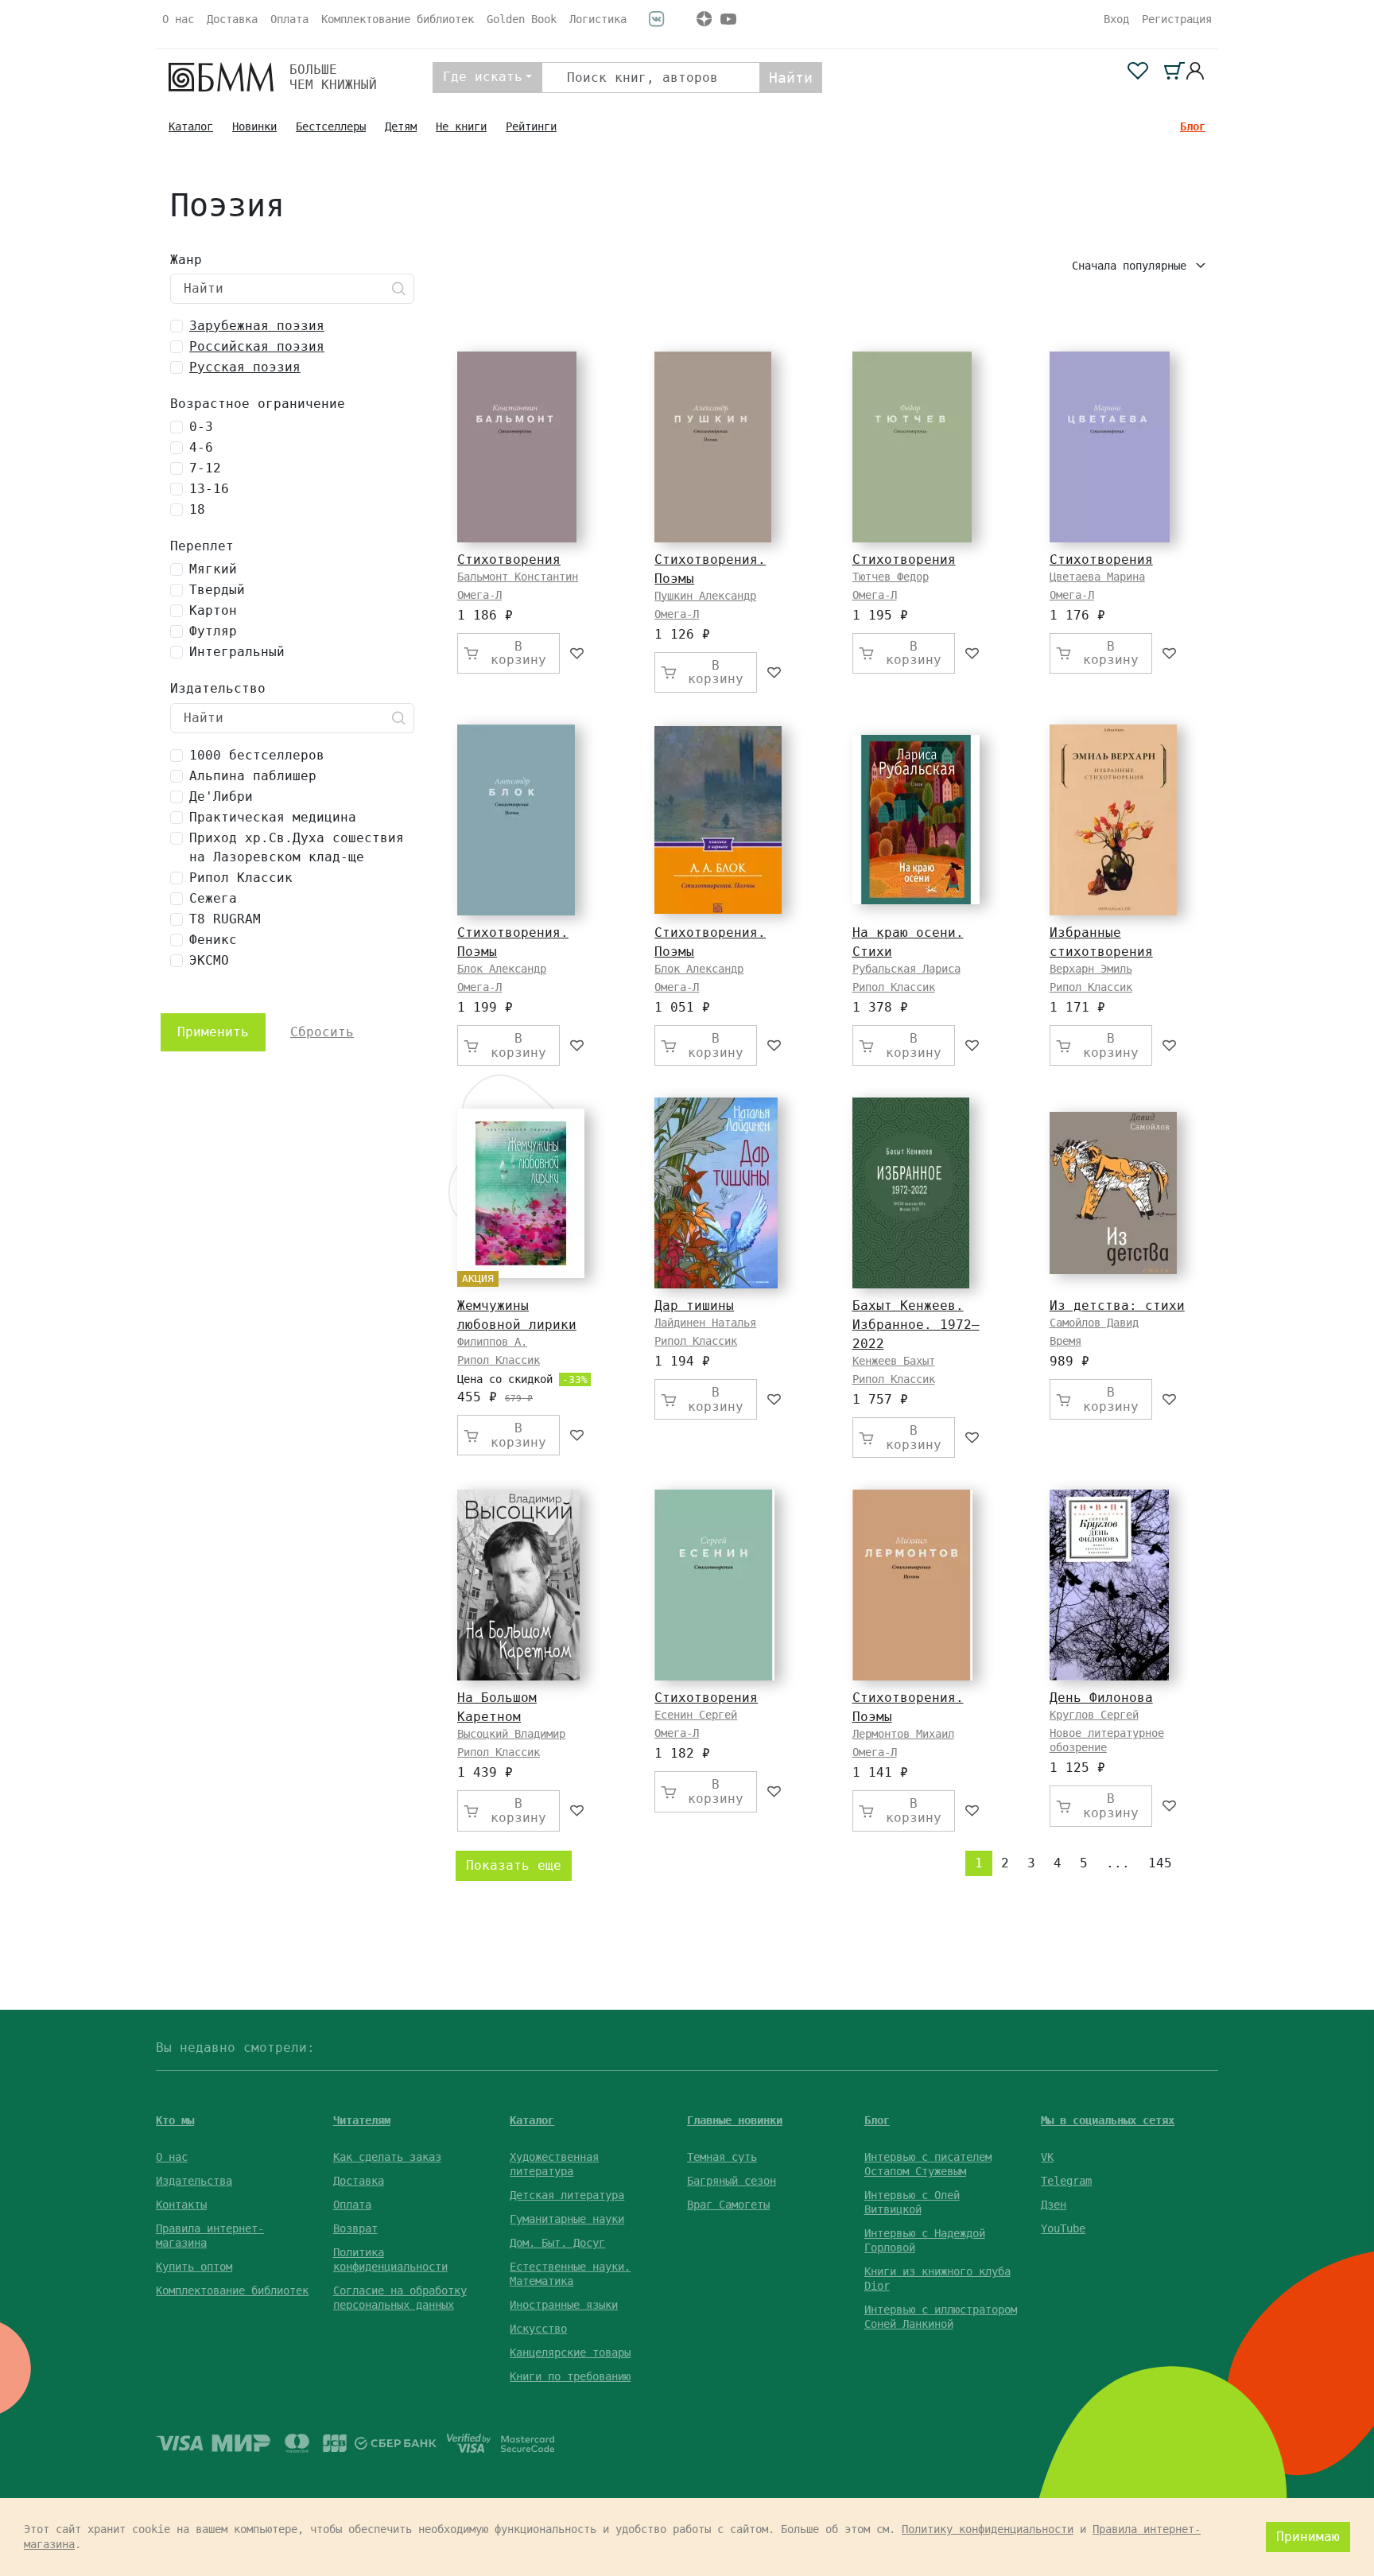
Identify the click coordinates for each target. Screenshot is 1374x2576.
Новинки (254, 126)
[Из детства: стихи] (1113, 1193)
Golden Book (522, 19)
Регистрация (1177, 19)
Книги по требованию (570, 2376)
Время (1065, 1341)
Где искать (483, 77)
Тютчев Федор (891, 577)
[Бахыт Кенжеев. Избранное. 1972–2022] (911, 1193)
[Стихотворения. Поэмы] (713, 447)
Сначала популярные (1132, 266)
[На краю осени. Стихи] (916, 820)
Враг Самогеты (728, 2205)
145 (1160, 1863)
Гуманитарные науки (567, 2219)
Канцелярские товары (570, 2353)
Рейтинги (531, 126)
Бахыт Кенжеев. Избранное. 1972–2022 (916, 1325)
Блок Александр (502, 969)
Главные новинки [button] (735, 2120)
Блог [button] (877, 2120)
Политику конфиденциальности (988, 2529)
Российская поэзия (257, 346)
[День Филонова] (1109, 1585)
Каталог (191, 126)
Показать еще (514, 1865)
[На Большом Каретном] (518, 1585)
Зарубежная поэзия (257, 326)
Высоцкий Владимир (511, 1734)
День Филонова (1101, 1698)
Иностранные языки (564, 2305)
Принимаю (1308, 2537)
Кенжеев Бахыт (894, 1361)
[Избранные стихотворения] (1113, 820)
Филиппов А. (492, 1342)
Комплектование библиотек (398, 19)
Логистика (598, 19)
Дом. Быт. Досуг (557, 2243)
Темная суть (722, 2157)
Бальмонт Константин (518, 577)
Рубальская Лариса (906, 969)
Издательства (194, 2181)
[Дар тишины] (716, 1193)
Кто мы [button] (175, 2120)
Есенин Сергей (696, 1715)
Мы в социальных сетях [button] (1108, 2120)
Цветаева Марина (1097, 577)
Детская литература (567, 2195)
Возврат (355, 2228)
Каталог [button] (532, 2120)
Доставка (232, 19)
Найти (791, 78)
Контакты (181, 2205)
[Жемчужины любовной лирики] (521, 1193)
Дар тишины (694, 1305)
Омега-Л (479, 595)
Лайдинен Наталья (705, 1323)
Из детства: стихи (1117, 1305)
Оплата (289, 19)
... (1118, 1863)
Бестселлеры (331, 126)
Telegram (1066, 2181)
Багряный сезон (732, 2181)
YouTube (1063, 2228)
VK (1047, 2157)
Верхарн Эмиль (1091, 969)
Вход (1116, 19)
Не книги (461, 126)
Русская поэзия (245, 367)
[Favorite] (578, 653)
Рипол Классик (894, 987)
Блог (1193, 126)
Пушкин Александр (705, 596)
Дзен (1054, 2205)
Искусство (538, 2329)
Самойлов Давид (1094, 1323)
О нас (178, 19)
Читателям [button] (362, 2120)
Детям (401, 126)
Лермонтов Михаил (903, 1734)
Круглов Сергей (1094, 1715)
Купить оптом (194, 2267)
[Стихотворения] (517, 447)
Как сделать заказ (387, 2157)
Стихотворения (509, 559)
